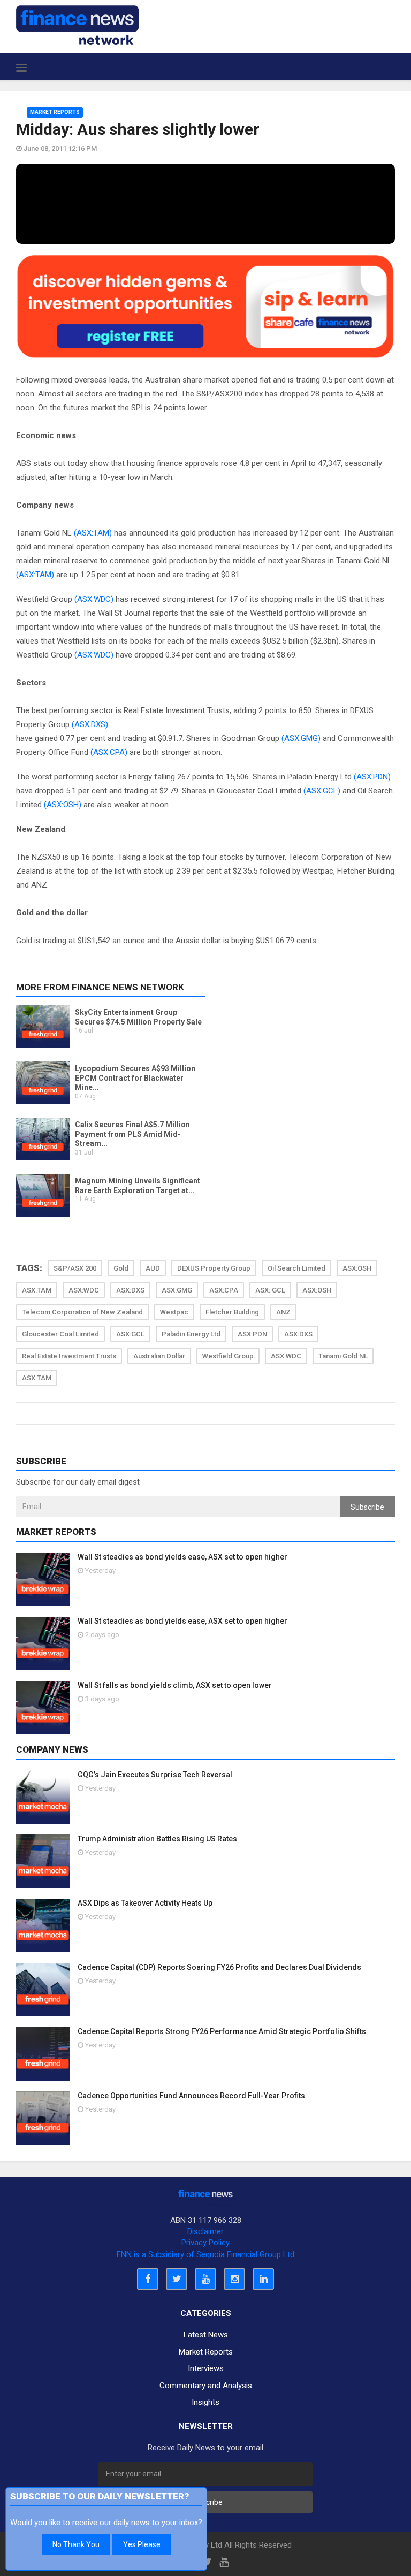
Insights (205, 2402)
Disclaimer (205, 2231)
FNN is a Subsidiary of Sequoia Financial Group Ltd (205, 2254)
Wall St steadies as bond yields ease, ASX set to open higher (182, 1557)
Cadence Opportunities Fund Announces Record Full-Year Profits (191, 2096)
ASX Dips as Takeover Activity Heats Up (145, 1903)
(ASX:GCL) (322, 791)
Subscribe (367, 1507)
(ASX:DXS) (90, 724)
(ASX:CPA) (109, 752)
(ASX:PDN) (372, 777)
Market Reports (55, 112)
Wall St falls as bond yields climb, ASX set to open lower (175, 1685)
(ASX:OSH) (63, 805)
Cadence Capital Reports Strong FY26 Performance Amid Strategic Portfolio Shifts (222, 2031)
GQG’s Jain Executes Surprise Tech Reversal (155, 1775)
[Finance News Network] (77, 25)
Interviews (206, 2368)
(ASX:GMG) (301, 738)
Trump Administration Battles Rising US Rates (157, 1839)
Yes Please (142, 2544)
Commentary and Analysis (206, 2386)
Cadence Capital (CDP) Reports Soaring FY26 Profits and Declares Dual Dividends (219, 1967)
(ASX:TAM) (93, 533)
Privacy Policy (205, 2243)
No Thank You (76, 2544)
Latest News (206, 2335)
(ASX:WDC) (94, 599)
